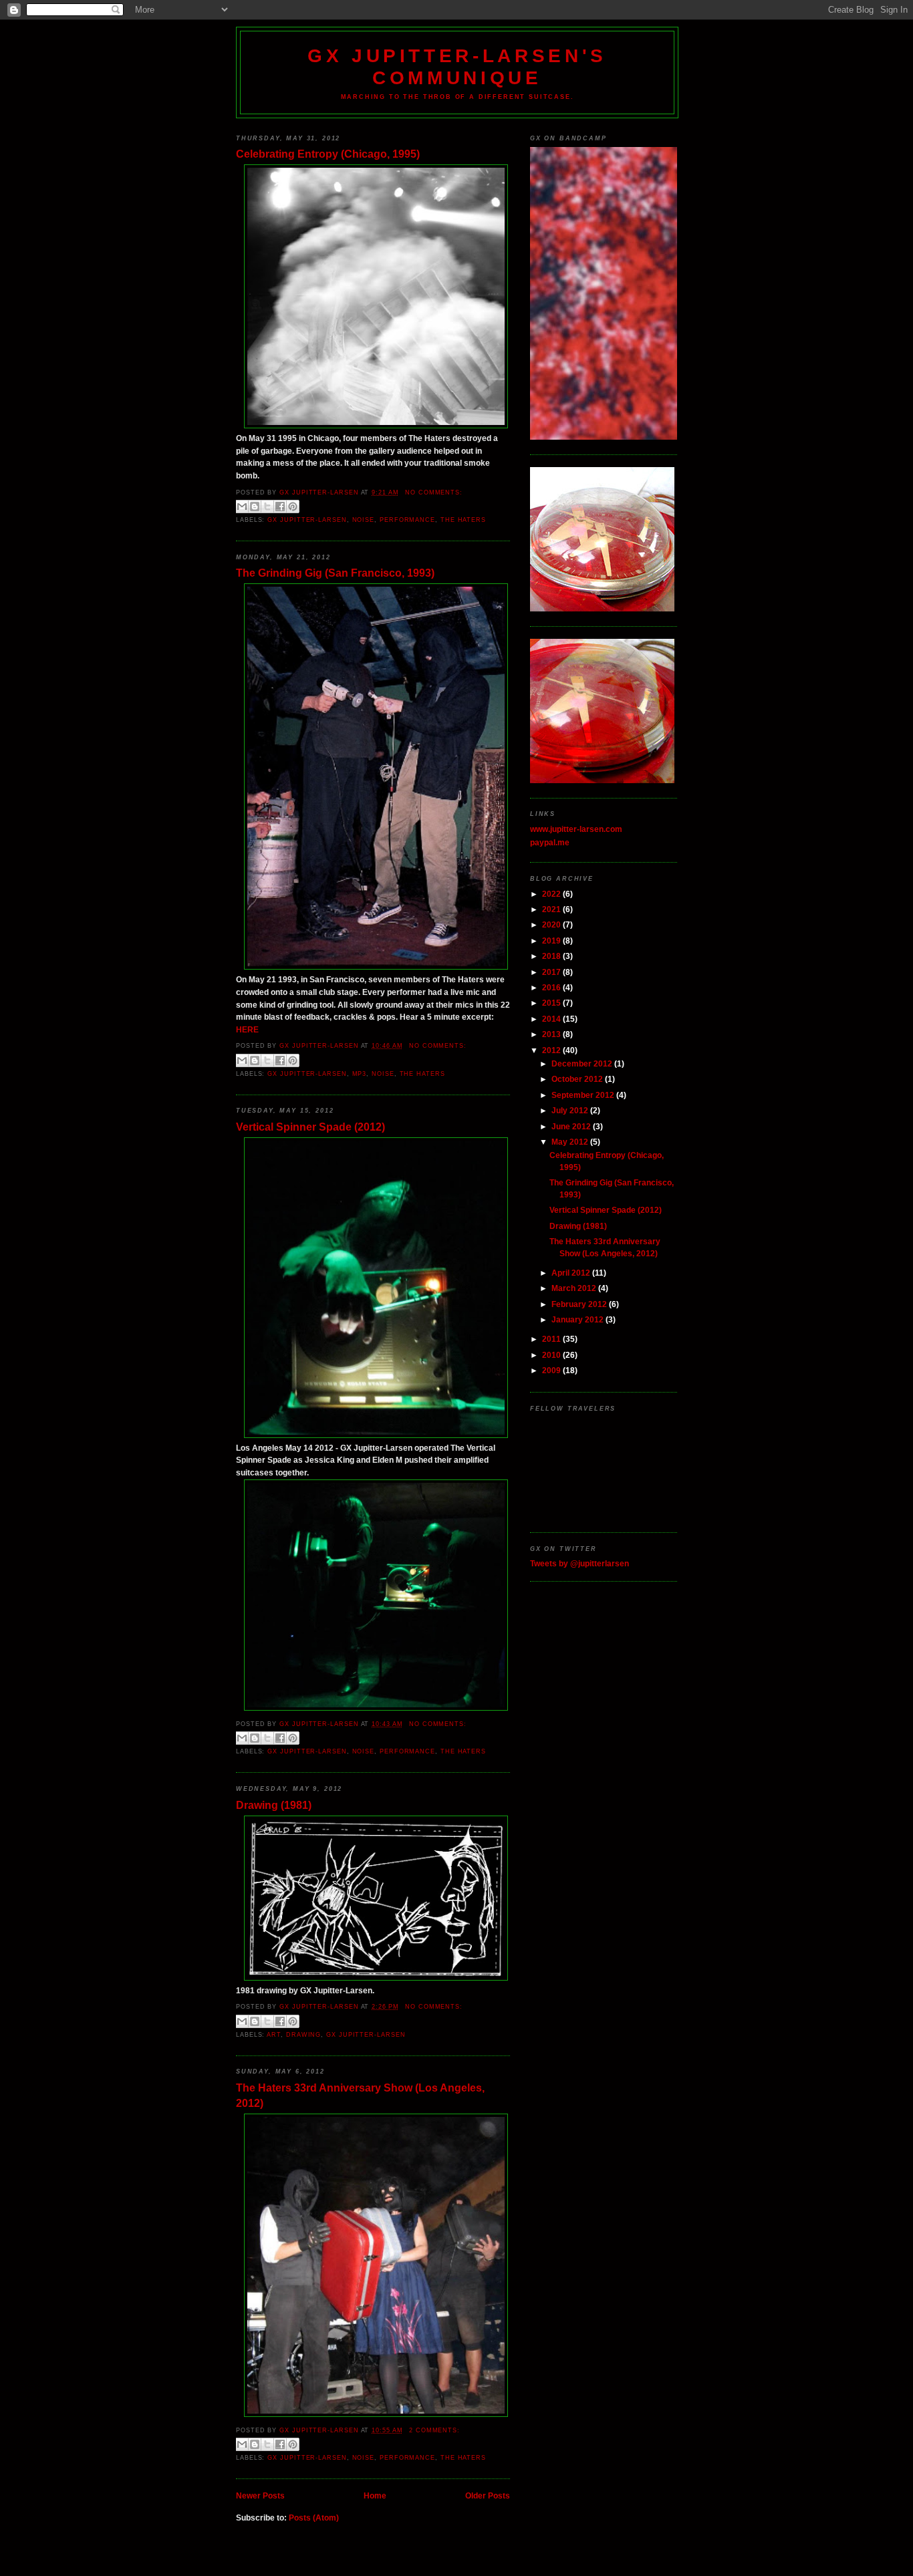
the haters (463, 520)
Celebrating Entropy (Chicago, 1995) (328, 154)
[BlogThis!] (255, 507)
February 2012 (580, 1304)
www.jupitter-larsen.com (576, 829)
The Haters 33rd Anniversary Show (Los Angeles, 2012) (360, 2095)
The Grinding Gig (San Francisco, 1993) (335, 573)
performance (407, 520)
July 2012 (571, 1110)
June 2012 (572, 1126)
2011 (552, 1339)
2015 (552, 1003)
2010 (552, 1355)
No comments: (434, 492)
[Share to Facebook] (280, 507)
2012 (552, 1050)
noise (364, 520)
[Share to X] (267, 507)
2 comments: (434, 2430)
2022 (552, 894)
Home (375, 2495)
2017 (552, 972)
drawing (303, 2035)
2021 (552, 909)
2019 (552, 941)
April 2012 (572, 1273)
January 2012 (578, 1319)
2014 (552, 1019)
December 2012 (583, 1063)
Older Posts (488, 2495)
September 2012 (584, 1095)
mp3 (360, 1074)
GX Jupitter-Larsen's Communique (457, 66)
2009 (552, 1370)
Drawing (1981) (274, 1805)
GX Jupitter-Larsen (307, 520)
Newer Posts (260, 2495)
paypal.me (550, 842)
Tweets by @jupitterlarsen (579, 1563)
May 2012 (571, 1142)
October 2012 (578, 1079)
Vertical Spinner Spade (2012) (310, 1127)
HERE (247, 1029)
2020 (552, 924)
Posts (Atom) (314, 2518)
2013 (552, 1034)
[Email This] (242, 507)
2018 (552, 956)
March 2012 (575, 1288)
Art (274, 2035)
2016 (552, 987)
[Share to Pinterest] (293, 507)
